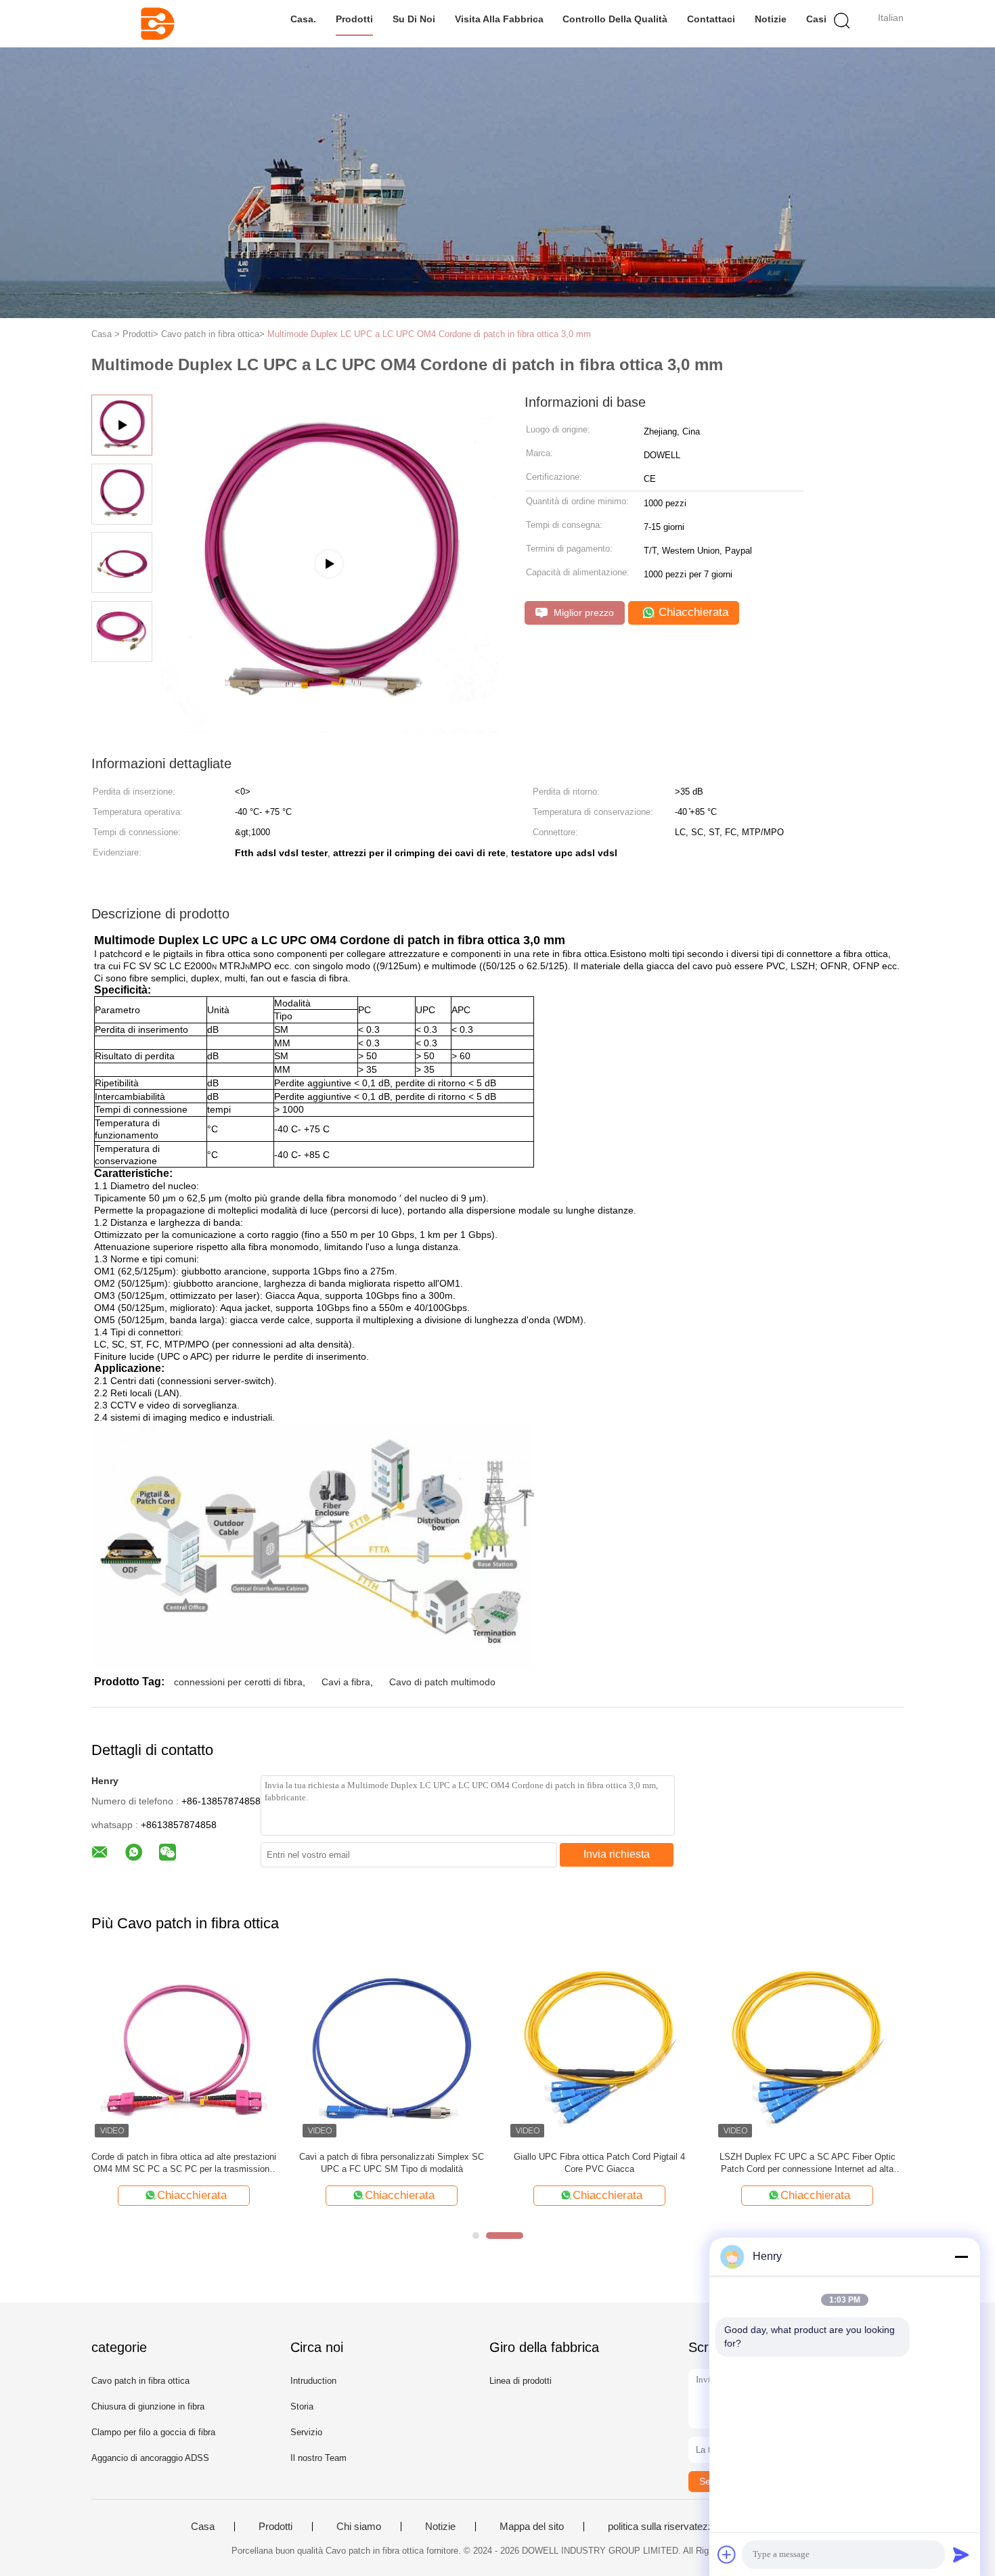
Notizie (771, 19)
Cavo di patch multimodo (442, 1682)
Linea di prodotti (521, 2381)
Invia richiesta (617, 1854)
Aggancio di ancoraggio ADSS (150, 2458)
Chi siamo (359, 2527)
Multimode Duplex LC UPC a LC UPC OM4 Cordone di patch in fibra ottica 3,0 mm (429, 334)
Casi (816, 19)
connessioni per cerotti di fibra (238, 1682)
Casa (203, 2527)
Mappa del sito (532, 2527)
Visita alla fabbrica (499, 19)
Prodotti (354, 19)
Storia (302, 2406)
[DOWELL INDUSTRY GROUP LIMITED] (157, 24)
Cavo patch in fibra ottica (140, 2381)
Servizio (306, 2432)
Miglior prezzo (582, 613)
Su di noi (414, 19)
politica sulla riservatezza (663, 2527)
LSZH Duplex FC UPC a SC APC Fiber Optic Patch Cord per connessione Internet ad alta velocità (808, 2163)
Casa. (303, 19)
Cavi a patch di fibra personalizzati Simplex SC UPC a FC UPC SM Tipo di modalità (392, 2163)
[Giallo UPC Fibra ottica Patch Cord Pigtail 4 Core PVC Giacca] (599, 2048)
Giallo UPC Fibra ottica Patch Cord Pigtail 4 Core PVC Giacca (599, 2163)
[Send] (961, 2554)
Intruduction (313, 2381)
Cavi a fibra (346, 1682)
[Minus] (961, 2257)
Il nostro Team (318, 2458)
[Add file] (727, 2554)
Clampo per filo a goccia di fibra (153, 2432)
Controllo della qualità (615, 19)
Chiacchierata (692, 612)
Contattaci (711, 19)
